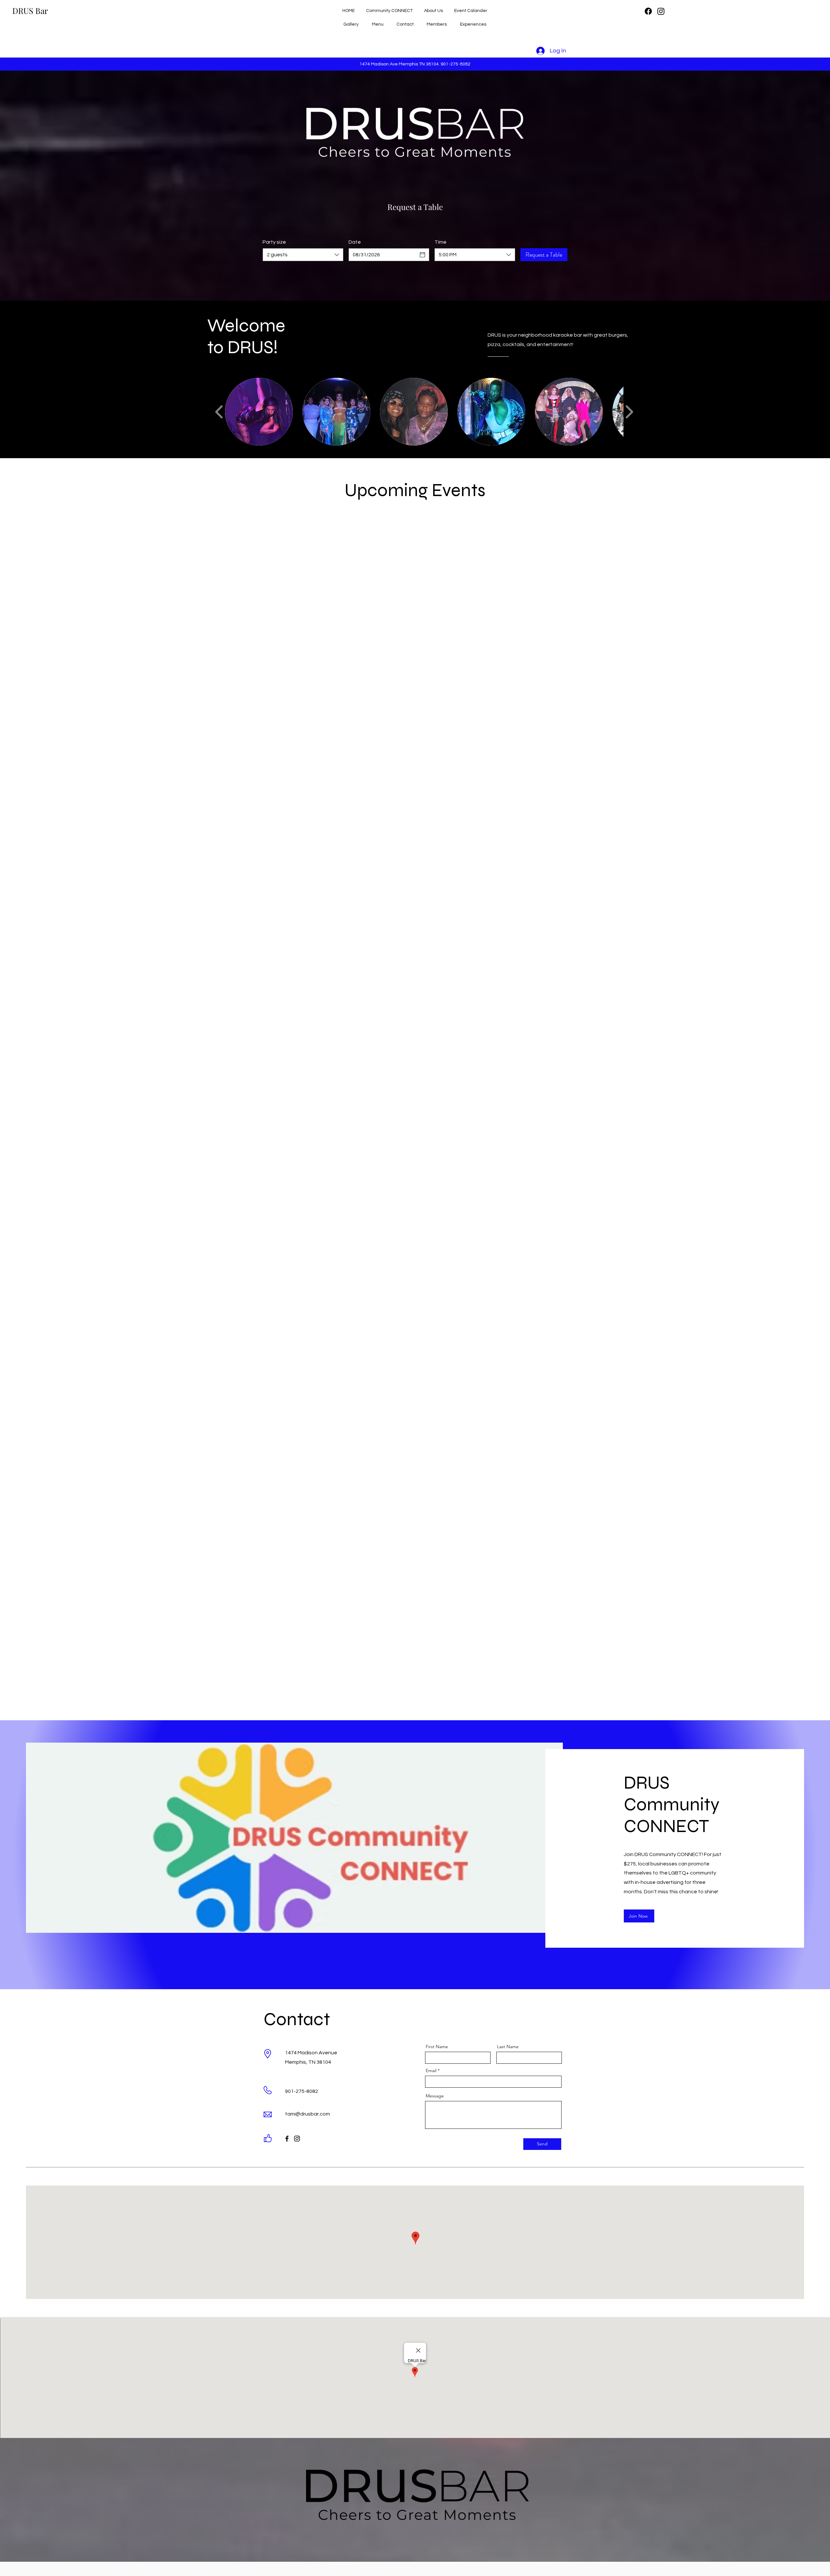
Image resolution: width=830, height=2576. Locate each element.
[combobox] (303, 255)
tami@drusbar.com (308, 2114)
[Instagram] (661, 11)
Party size (274, 242)
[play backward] (219, 412)
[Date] (422, 255)
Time (440, 242)
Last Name (508, 2047)
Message (435, 2096)
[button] (259, 412)
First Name (437, 2047)
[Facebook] (648, 11)
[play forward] (629, 412)
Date (355, 242)
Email (431, 2071)
